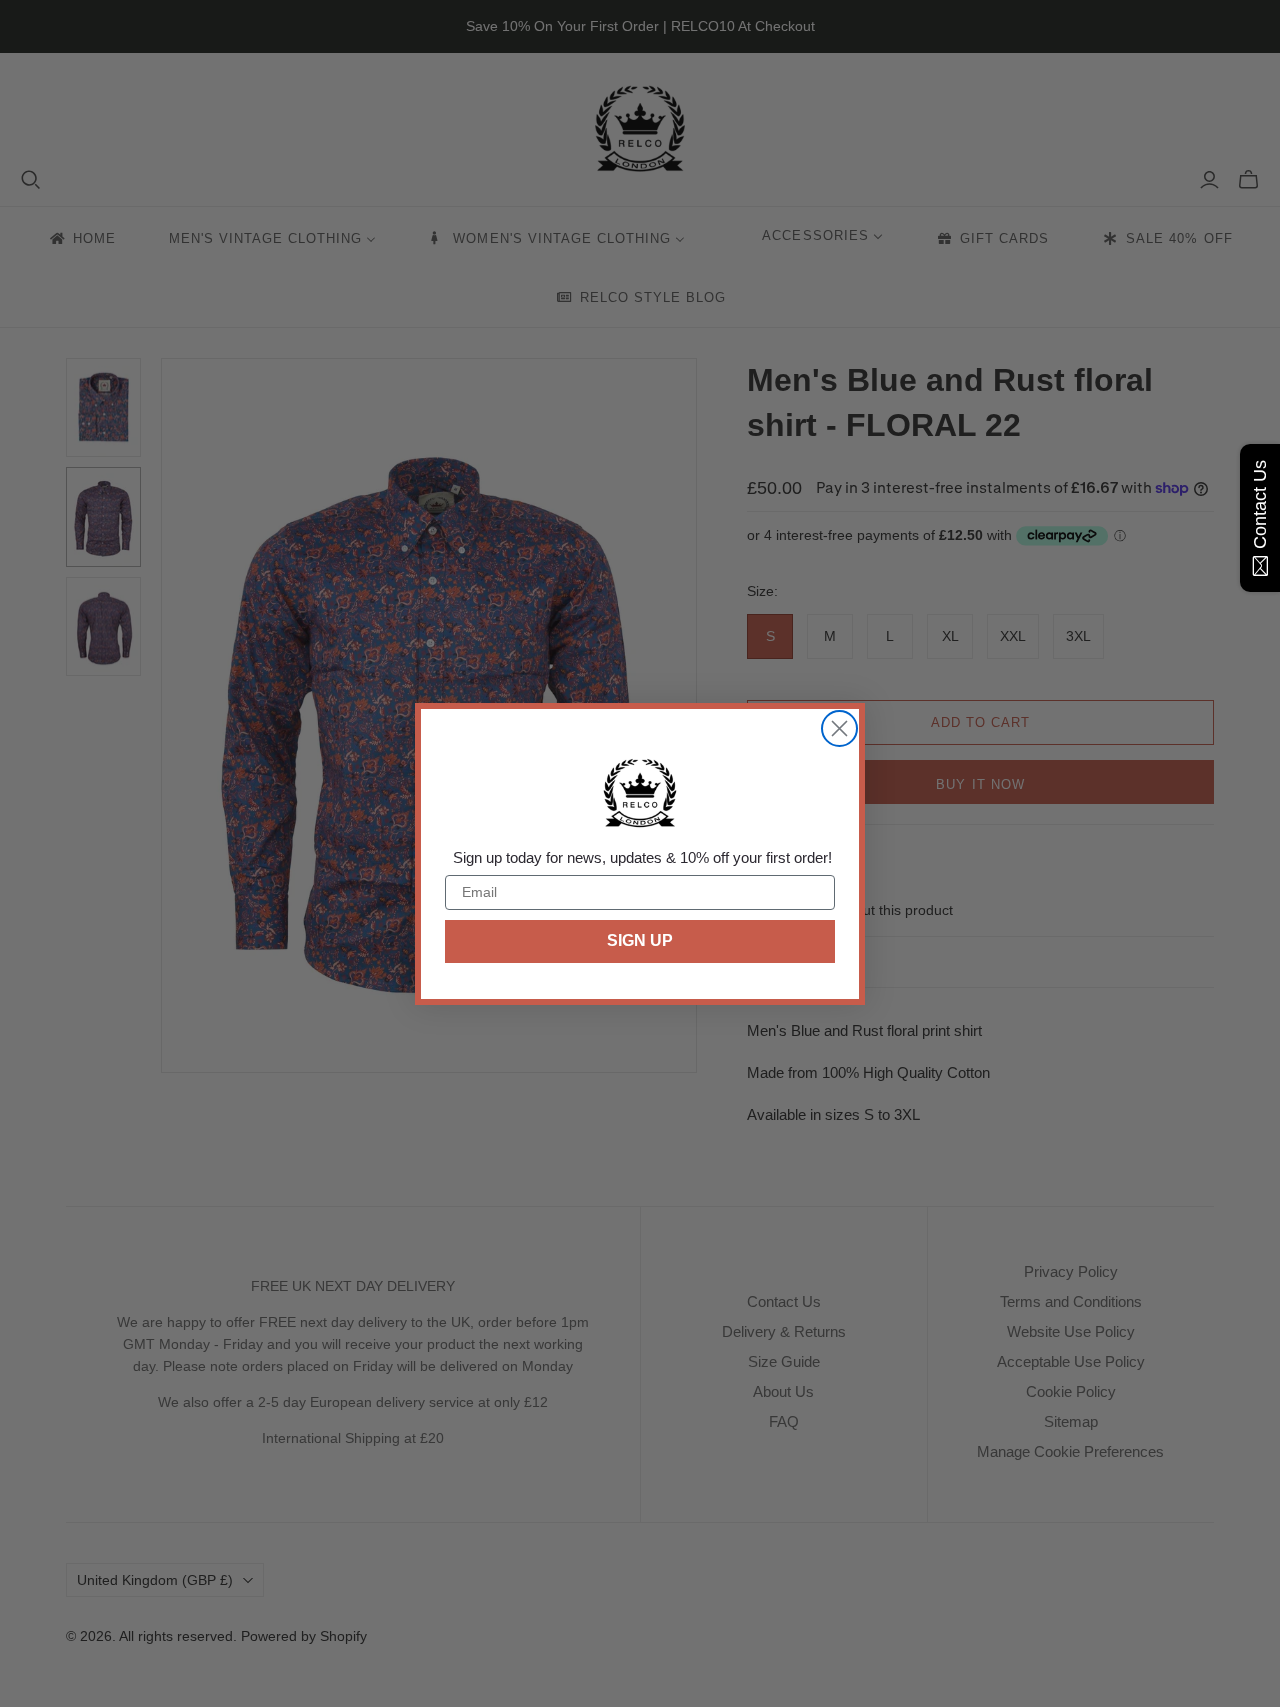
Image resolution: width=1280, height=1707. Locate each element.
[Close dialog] (839, 728)
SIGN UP (640, 940)
